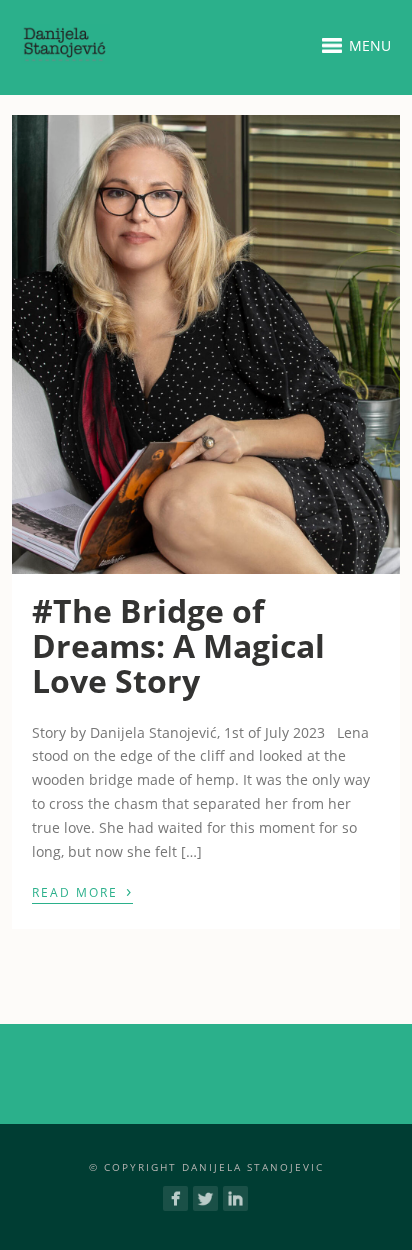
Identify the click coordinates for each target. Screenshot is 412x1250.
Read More (82, 891)
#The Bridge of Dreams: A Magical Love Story (178, 645)
